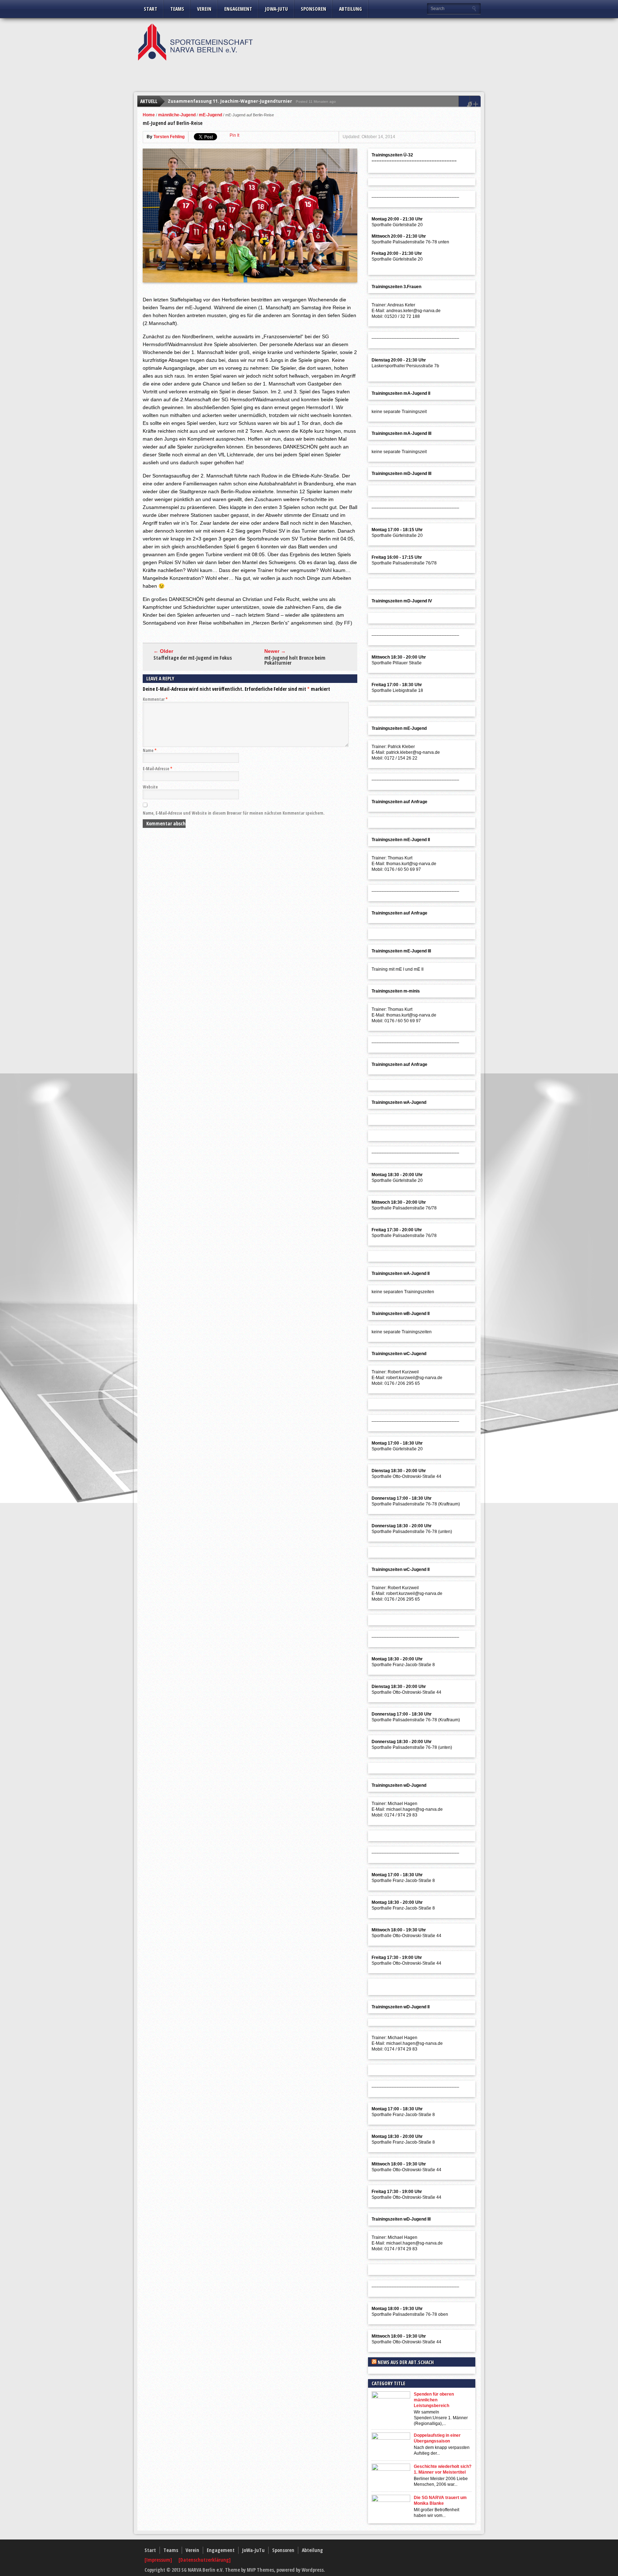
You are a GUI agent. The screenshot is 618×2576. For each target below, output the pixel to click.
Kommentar (155, 699)
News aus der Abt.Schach (406, 2362)
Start (151, 9)
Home (149, 115)
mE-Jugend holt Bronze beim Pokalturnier (295, 660)
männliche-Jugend (177, 115)
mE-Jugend (210, 115)
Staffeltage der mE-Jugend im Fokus (193, 658)
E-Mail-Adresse (158, 769)
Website (150, 787)
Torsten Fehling (169, 137)
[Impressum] (159, 2560)
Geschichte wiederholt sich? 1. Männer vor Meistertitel (443, 2469)
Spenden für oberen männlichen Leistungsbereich (434, 2400)
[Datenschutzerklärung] (205, 2560)
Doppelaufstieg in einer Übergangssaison (437, 2438)
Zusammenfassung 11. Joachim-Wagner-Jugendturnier (230, 101)
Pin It (234, 135)
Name (150, 750)
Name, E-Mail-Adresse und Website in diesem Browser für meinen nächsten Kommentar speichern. (234, 813)
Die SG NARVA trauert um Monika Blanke (440, 2500)
